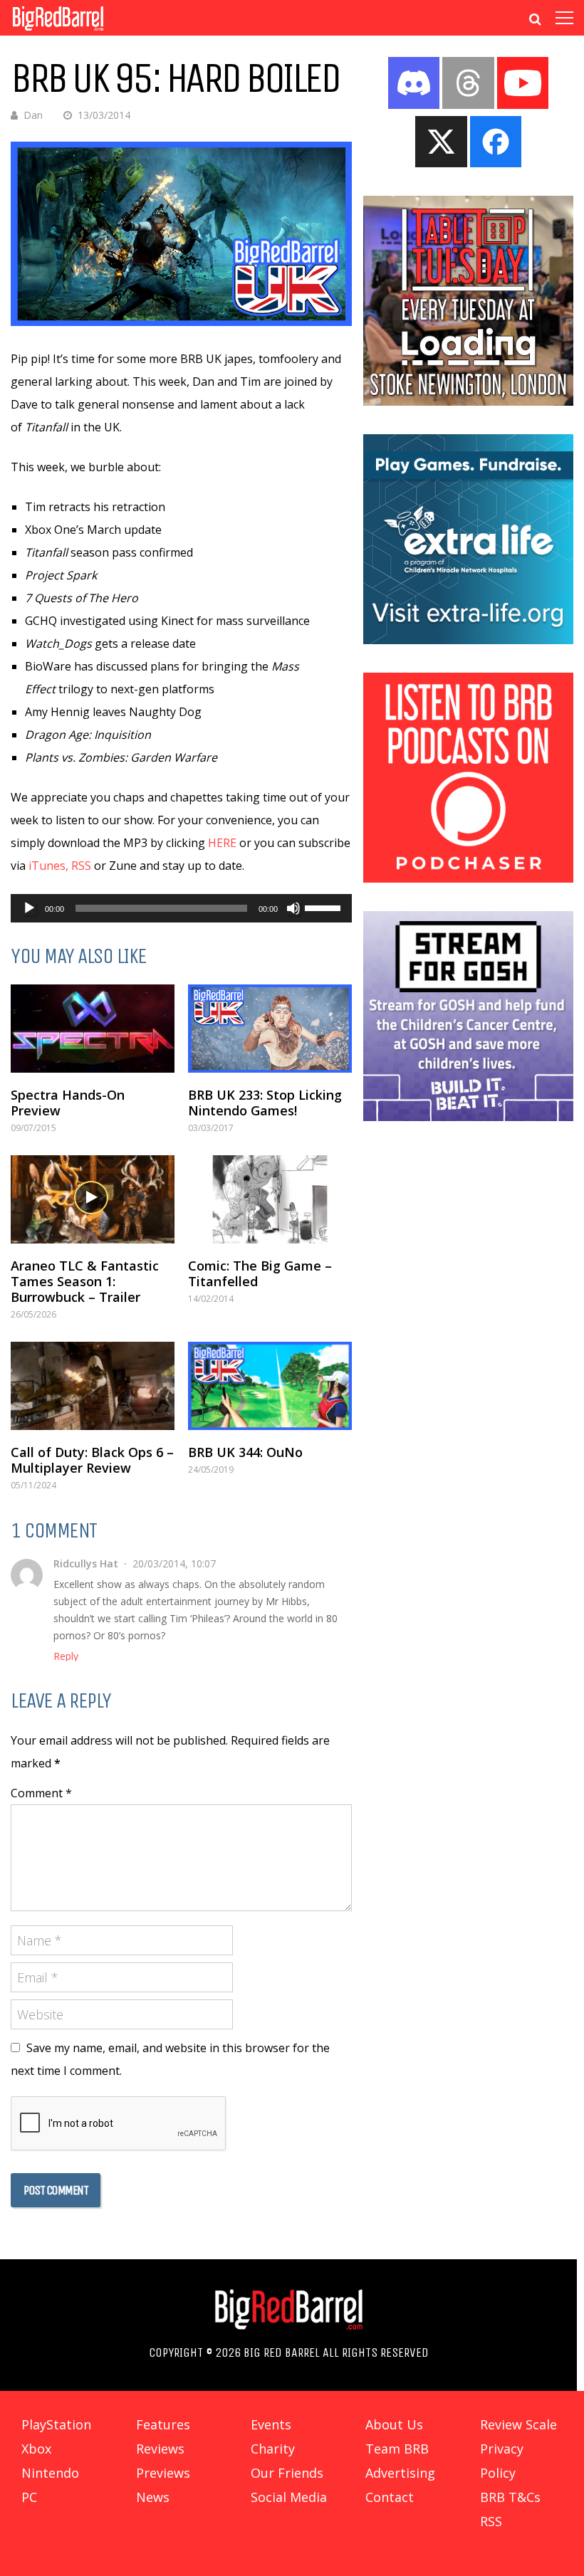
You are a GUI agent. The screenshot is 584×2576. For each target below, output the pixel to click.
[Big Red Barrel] (58, 32)
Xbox (36, 2449)
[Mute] (293, 908)
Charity (273, 2449)
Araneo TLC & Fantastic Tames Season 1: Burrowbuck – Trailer (85, 1281)
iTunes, (48, 866)
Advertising (400, 2473)
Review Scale (518, 2424)
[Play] (29, 908)
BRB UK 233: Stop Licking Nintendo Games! (265, 1103)
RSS (81, 866)
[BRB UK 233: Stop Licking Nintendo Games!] (270, 1029)
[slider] (325, 907)
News (153, 2497)
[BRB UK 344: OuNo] (270, 1386)
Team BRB (397, 2449)
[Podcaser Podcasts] (468, 878)
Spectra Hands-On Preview (68, 1103)
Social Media (289, 2497)
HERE (222, 843)
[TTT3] (468, 401)
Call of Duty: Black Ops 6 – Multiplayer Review (92, 1460)
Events (271, 2424)
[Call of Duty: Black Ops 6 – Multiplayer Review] (93, 1386)
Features (163, 2424)
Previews (163, 2473)
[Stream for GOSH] (468, 1117)
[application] (181, 908)
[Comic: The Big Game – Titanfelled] (270, 1199)
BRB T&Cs (510, 2497)
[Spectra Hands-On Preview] (93, 1029)
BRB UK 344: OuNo (245, 1452)
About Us (394, 2424)
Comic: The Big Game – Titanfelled (260, 1273)
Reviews (160, 2449)
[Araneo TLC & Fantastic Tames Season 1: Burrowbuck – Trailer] (93, 1199)
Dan (33, 115)
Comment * (41, 1793)
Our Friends (287, 2473)
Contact (390, 2497)
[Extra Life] (468, 640)
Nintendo (50, 2473)
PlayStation (56, 2424)
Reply (66, 1656)
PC (29, 2497)
